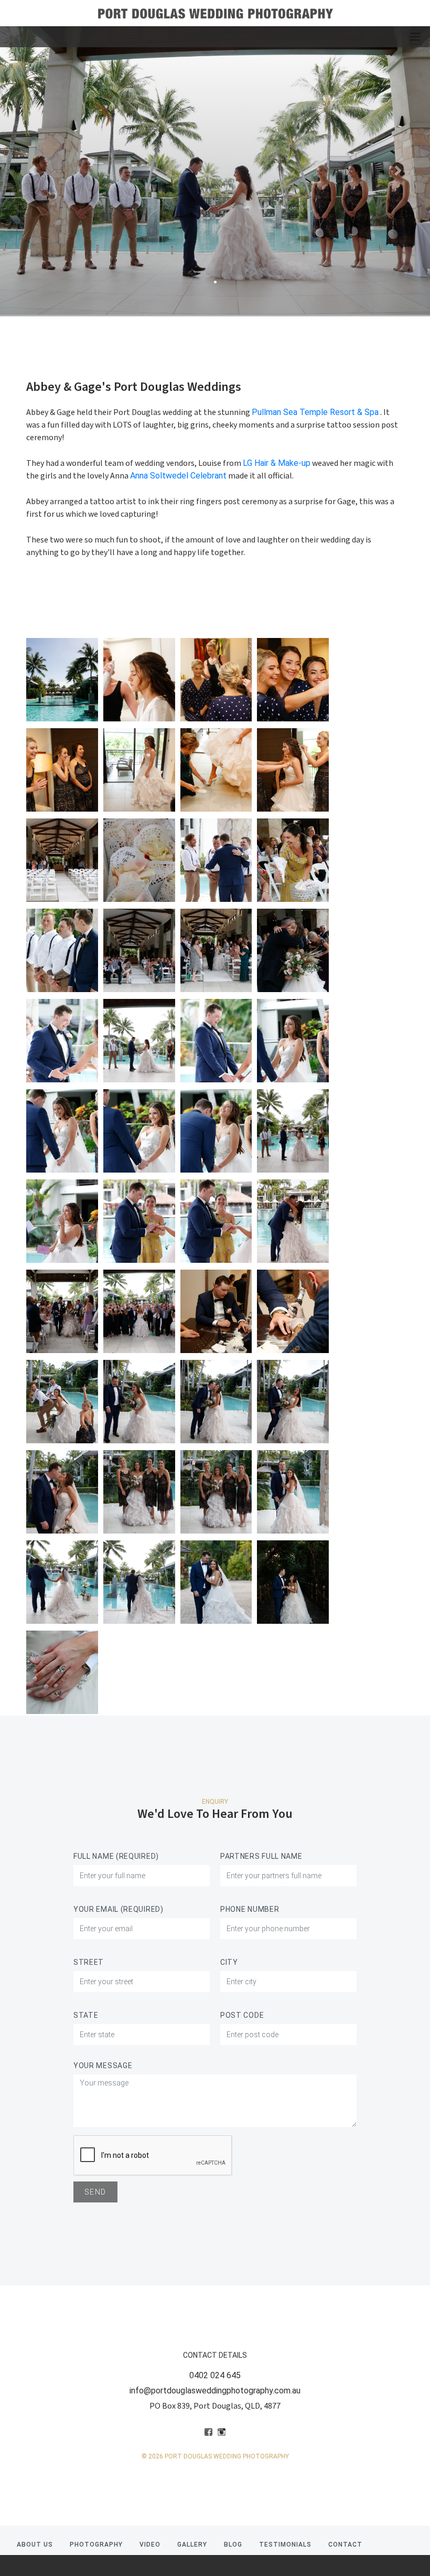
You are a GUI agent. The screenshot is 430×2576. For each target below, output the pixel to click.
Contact (345, 2545)
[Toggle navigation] (415, 37)
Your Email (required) (119, 1909)
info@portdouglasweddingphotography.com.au (215, 2391)
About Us (35, 2545)
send (95, 2192)
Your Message (103, 2066)
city (229, 1962)
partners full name (261, 1856)
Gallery (192, 2545)
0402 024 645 (215, 2375)
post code (242, 2015)
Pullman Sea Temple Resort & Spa (315, 412)
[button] (32, 171)
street (89, 1962)
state (86, 2015)
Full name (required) (116, 1856)
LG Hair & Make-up (277, 463)
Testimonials (285, 2545)
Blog (233, 2545)
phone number (250, 1909)
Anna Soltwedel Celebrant (178, 476)
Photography (96, 2545)
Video (150, 2545)
